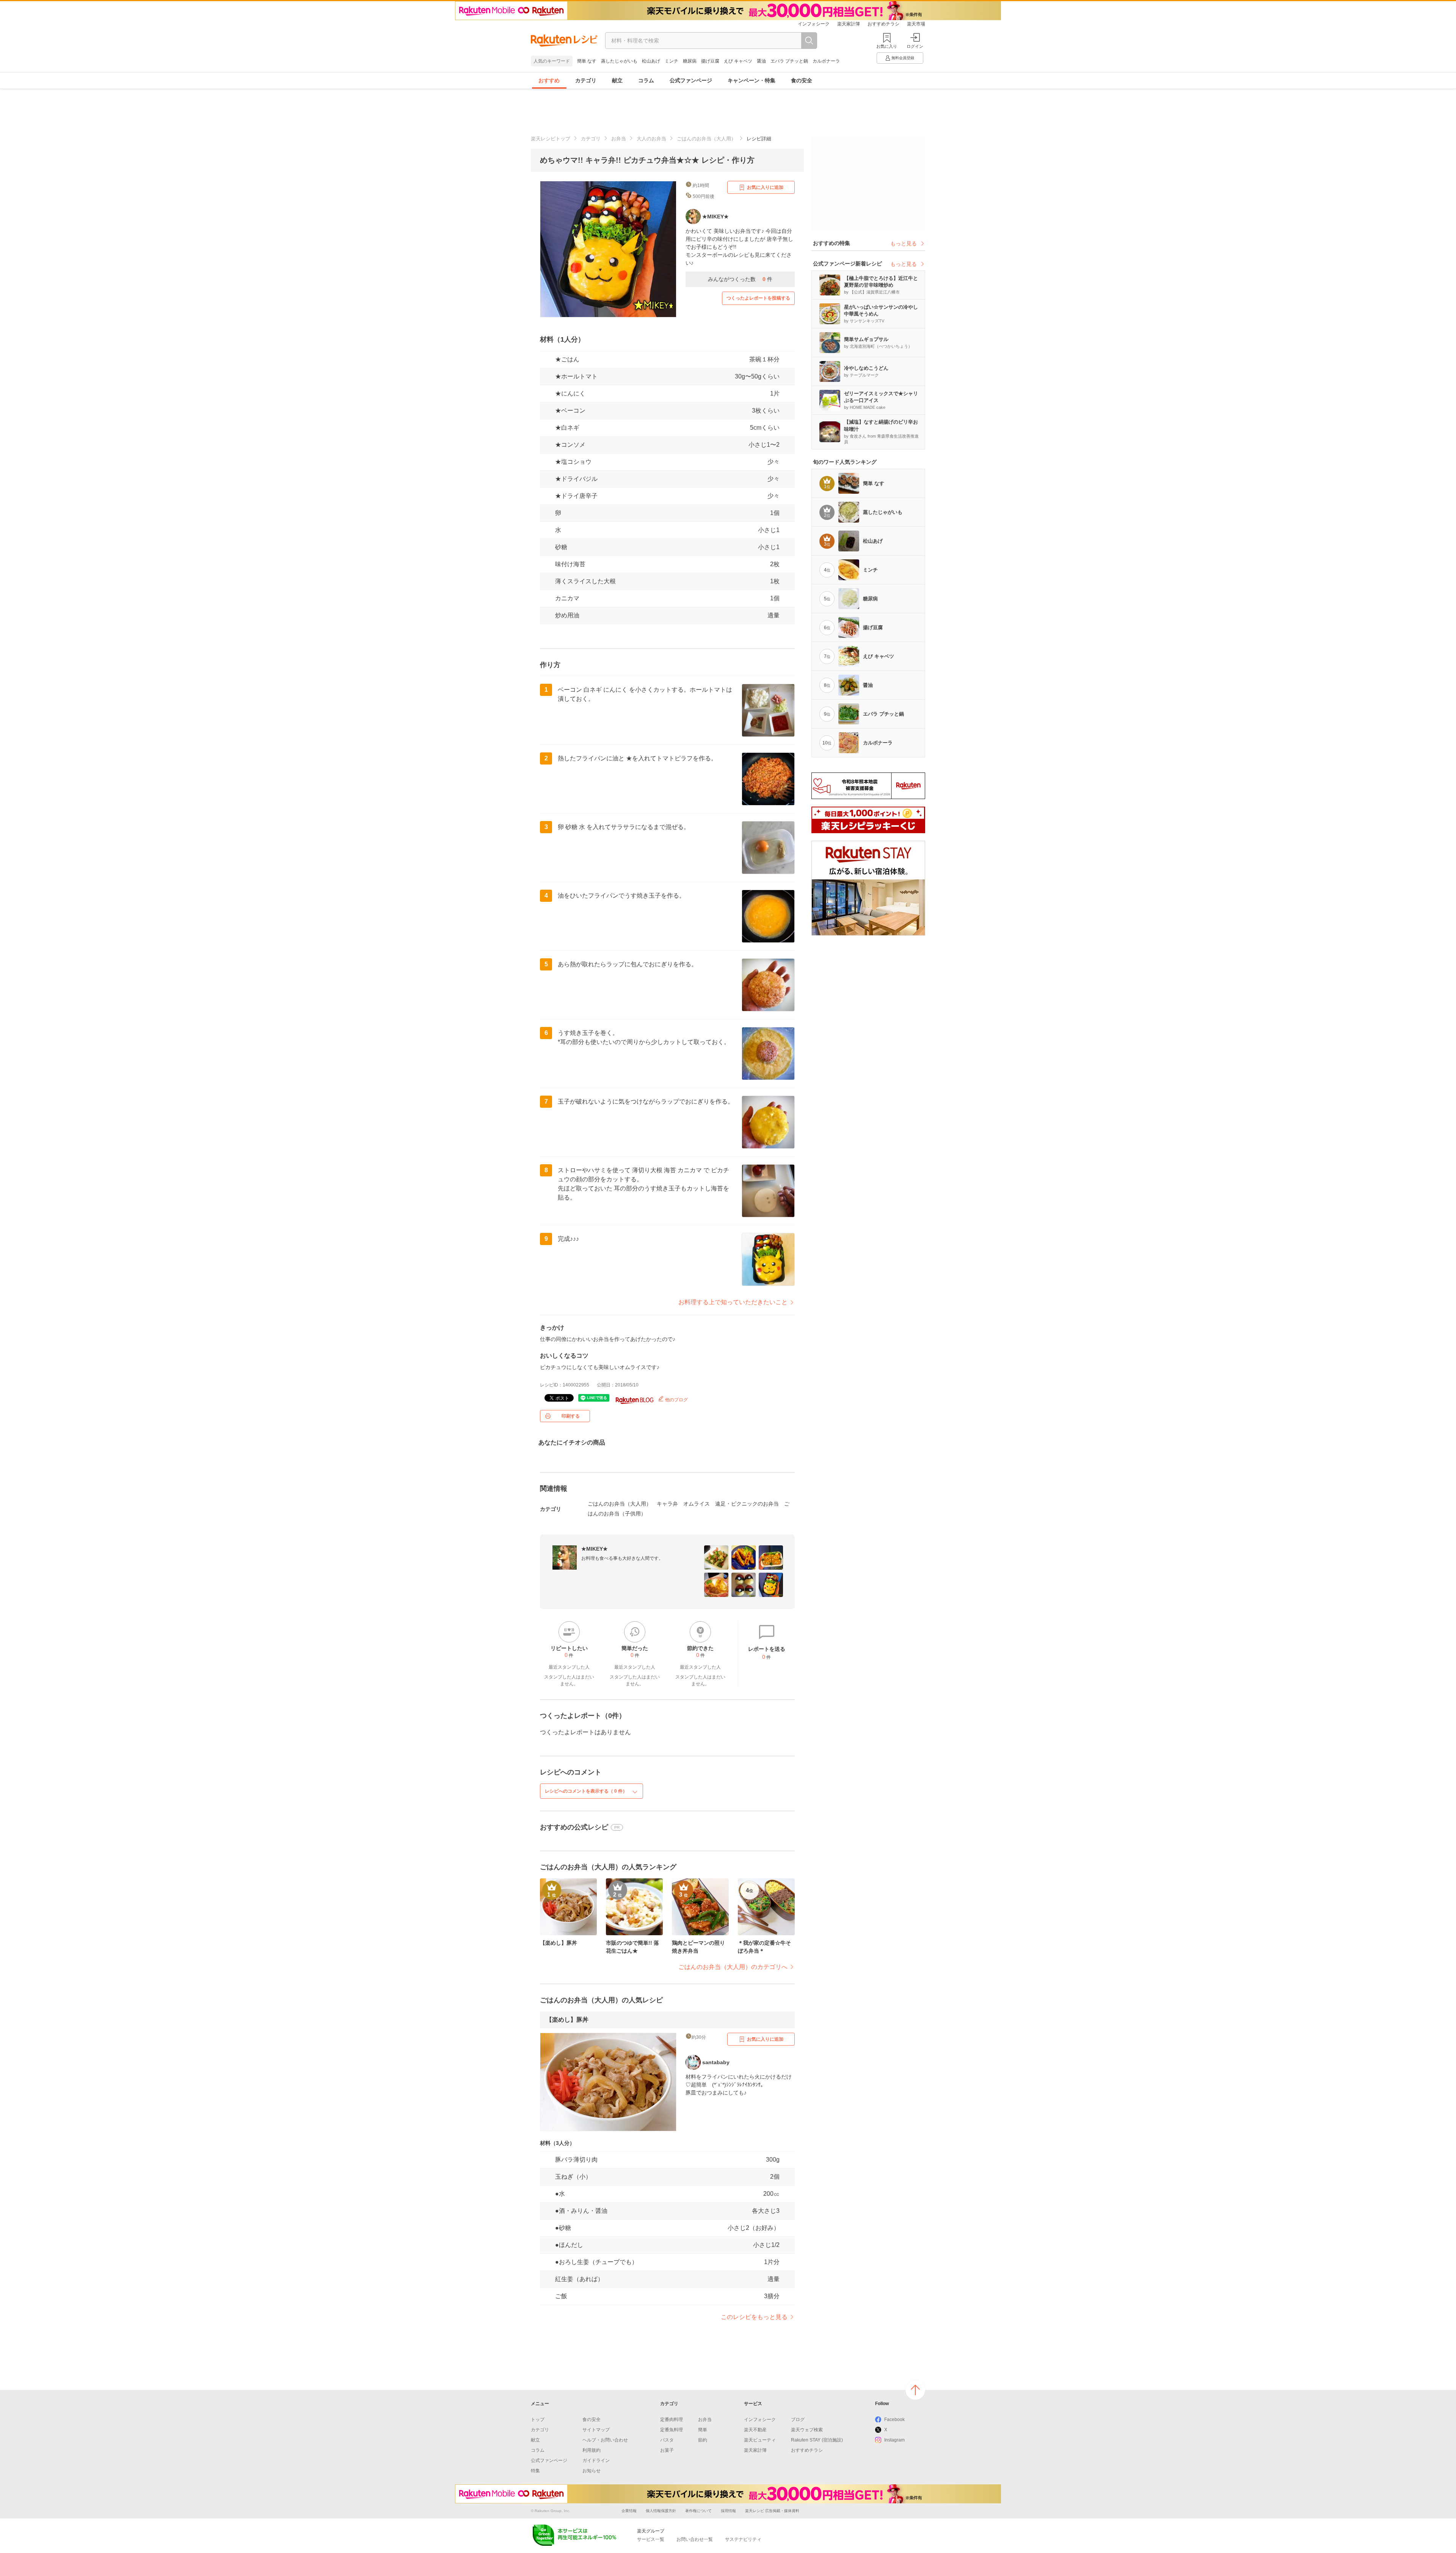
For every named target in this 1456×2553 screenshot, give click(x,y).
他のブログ (676, 1400)
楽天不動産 (755, 2430)
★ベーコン (570, 411)
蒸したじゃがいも (619, 61)
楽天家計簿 (849, 24)
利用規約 (591, 2450)
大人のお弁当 (651, 139)
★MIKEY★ (595, 1549)
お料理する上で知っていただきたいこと (733, 1302)
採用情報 (728, 2511)
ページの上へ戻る (915, 2390)
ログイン (915, 46)
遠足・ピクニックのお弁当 (747, 1504)
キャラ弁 (667, 1504)
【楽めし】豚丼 (567, 2020)
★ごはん (567, 359)
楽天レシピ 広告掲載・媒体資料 (772, 2511)
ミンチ (672, 61)
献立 (617, 80)
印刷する (571, 1416)
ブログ (798, 2420)
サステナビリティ (743, 2539)
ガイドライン (596, 2460)
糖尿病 (690, 61)
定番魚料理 (672, 2430)
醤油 (761, 61)
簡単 (703, 2430)
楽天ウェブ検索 (807, 2430)
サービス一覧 (651, 2539)
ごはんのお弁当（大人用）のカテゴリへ (733, 1967)
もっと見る (904, 243)
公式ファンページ (691, 80)
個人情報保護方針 (661, 2511)
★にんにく (570, 393)
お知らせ (591, 2471)
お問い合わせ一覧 (695, 2539)
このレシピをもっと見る (754, 2317)
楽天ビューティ (760, 2440)
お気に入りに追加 (765, 187)
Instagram (894, 2440)
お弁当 (619, 139)
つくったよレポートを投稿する (758, 298)
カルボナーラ (826, 61)
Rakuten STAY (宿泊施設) (817, 2440)
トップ (538, 2420)
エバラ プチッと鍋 (789, 61)
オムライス (697, 1504)
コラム (646, 80)
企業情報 (629, 2511)
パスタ (667, 2440)
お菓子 (667, 2450)
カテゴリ (586, 80)
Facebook (894, 2420)
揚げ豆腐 (710, 61)
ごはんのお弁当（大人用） (706, 139)
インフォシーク (814, 24)
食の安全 (802, 80)
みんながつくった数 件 (740, 279)
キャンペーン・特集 (752, 80)
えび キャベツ (738, 61)
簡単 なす (587, 61)
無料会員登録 (903, 58)
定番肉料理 (672, 2420)
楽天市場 (916, 24)
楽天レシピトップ (551, 139)
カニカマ (567, 598)
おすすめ (549, 80)
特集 (535, 2471)
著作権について (698, 2511)
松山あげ (651, 61)
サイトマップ (596, 2430)
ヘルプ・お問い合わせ (605, 2440)
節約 (703, 2440)
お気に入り (887, 46)
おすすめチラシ (883, 24)
